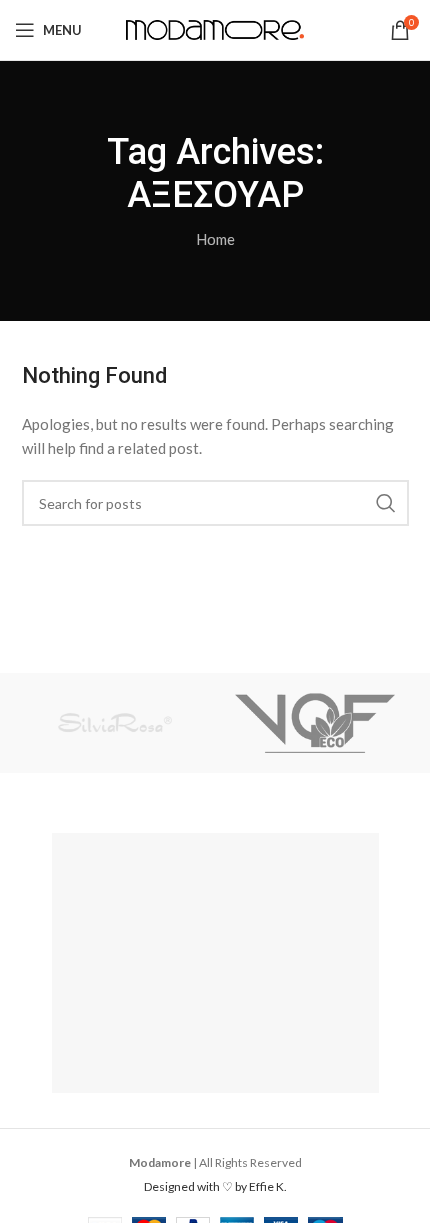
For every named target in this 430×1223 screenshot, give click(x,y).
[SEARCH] (386, 503)
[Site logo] (215, 28)
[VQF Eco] (315, 723)
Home (215, 239)
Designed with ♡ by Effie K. (215, 1186)
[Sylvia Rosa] (115, 723)
